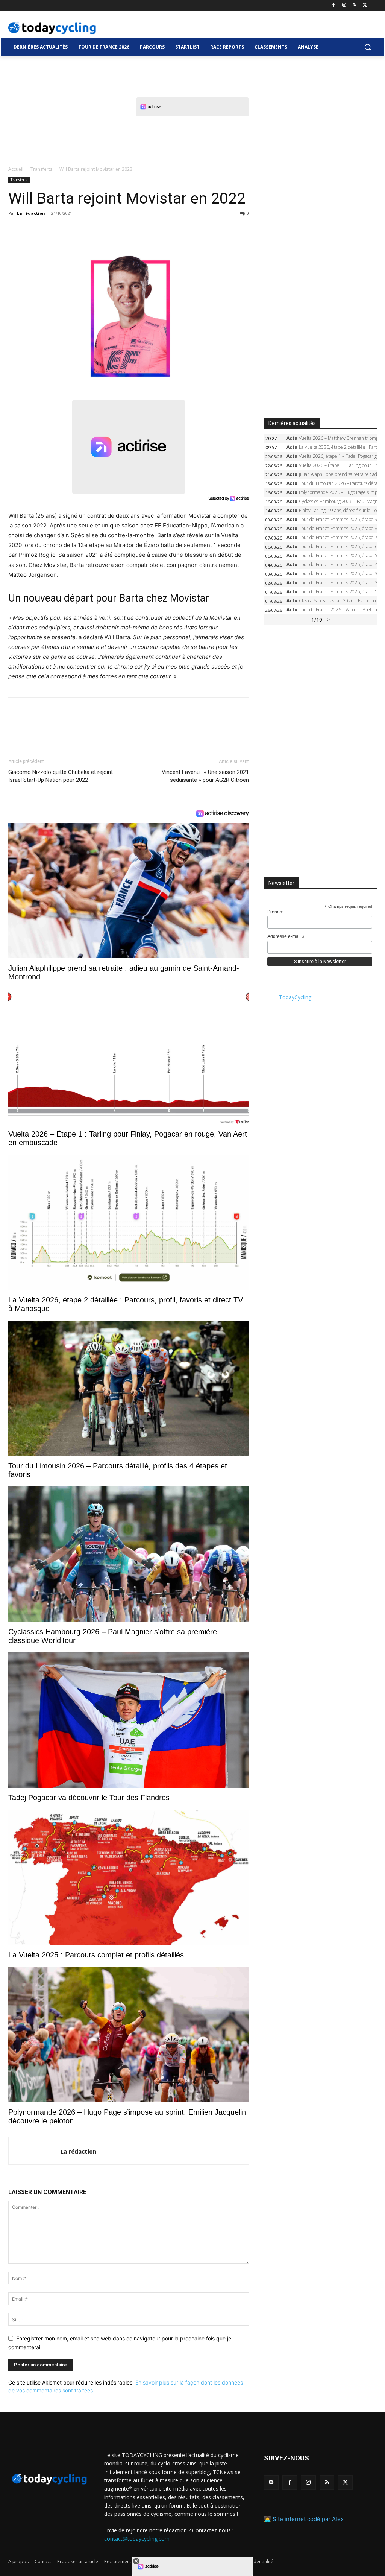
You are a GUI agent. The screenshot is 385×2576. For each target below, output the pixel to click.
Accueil (16, 169)
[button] (368, 47)
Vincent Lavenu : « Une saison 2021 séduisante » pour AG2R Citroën (205, 776)
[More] (103, 230)
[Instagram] (344, 5)
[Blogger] (271, 2483)
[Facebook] (334, 5)
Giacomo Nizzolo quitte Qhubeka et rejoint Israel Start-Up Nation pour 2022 (61, 776)
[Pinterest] (50, 230)
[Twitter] (365, 5)
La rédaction (31, 213)
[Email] (85, 230)
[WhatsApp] (68, 230)
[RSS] (354, 5)
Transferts (41, 169)
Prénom (275, 912)
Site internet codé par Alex (308, 2519)
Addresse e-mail (286, 937)
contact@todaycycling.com (137, 2539)
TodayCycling (295, 997)
